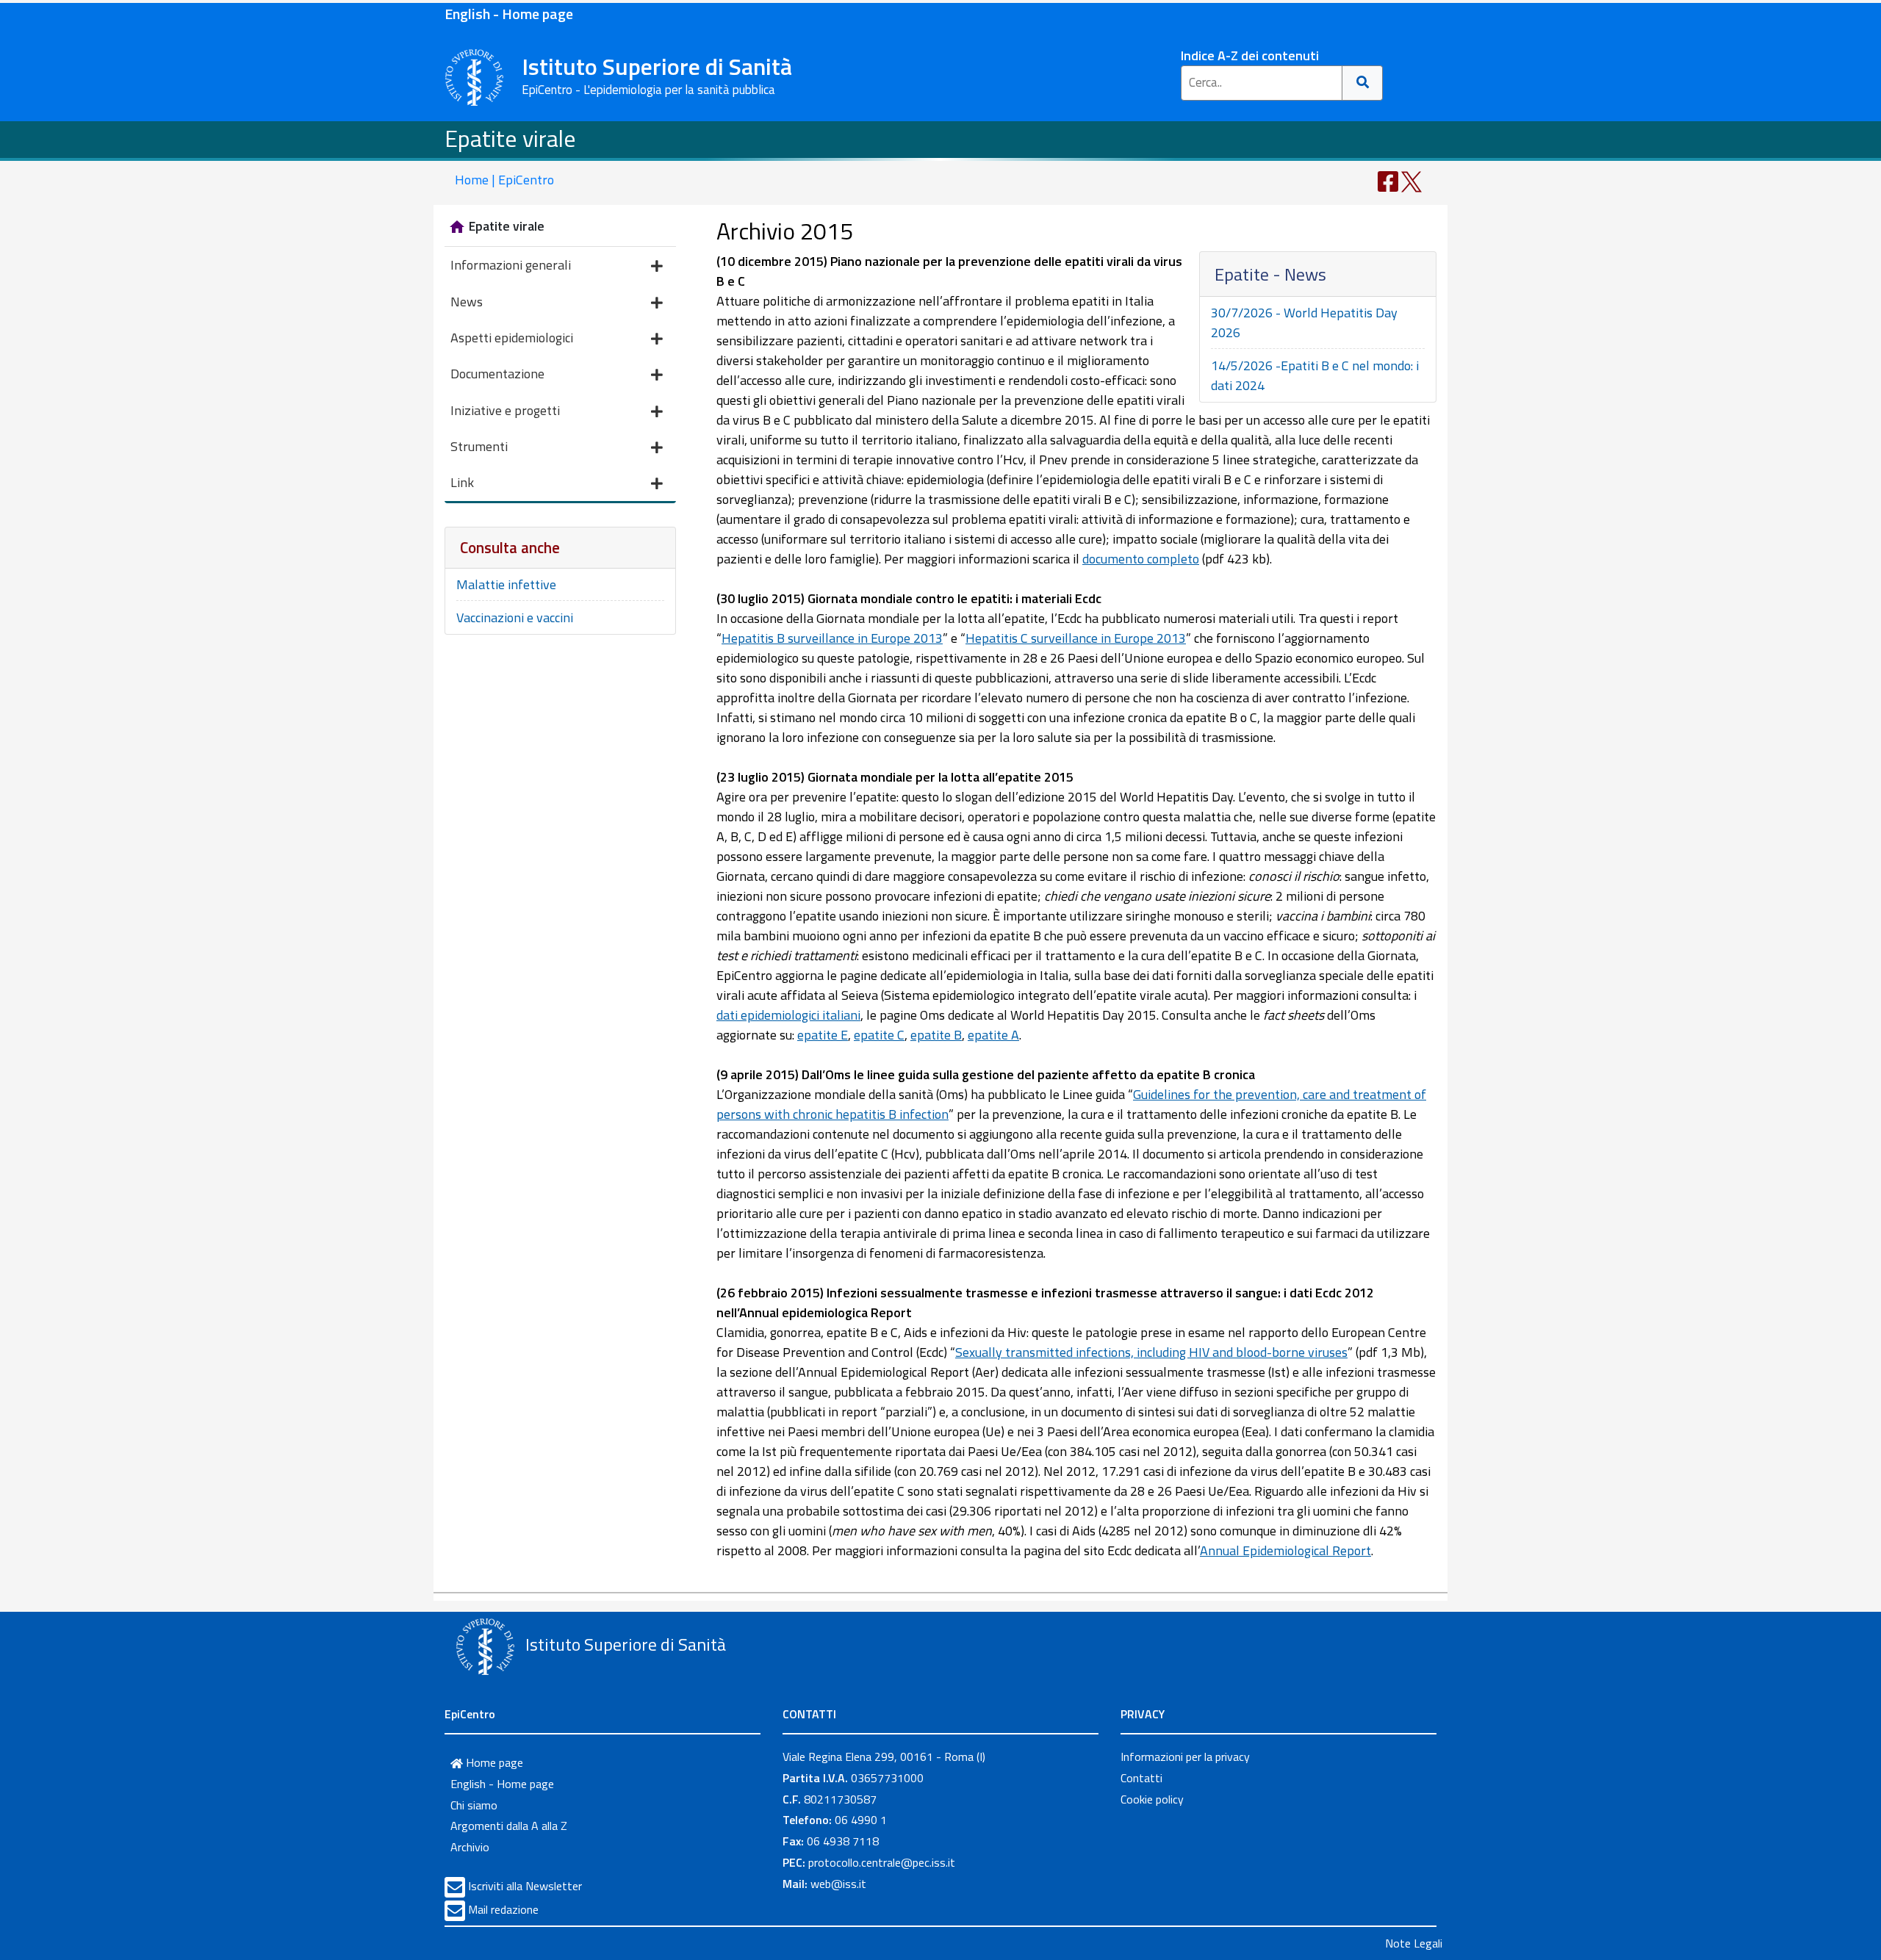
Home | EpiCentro (504, 180)
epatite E (823, 1035)
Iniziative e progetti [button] (505, 410)
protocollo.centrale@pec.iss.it (882, 1862)
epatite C (879, 1035)
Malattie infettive (506, 584)
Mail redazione (503, 1909)
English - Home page (509, 14)
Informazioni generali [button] (511, 265)
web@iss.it (838, 1884)
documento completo (1141, 559)
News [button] (467, 302)
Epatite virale (510, 138)
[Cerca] (1363, 83)
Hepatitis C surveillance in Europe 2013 (1076, 638)
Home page (493, 1762)
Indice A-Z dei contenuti (1250, 55)
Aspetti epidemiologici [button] (512, 338)
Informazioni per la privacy (1185, 1757)
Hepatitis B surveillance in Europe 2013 (832, 638)
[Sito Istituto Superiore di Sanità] (485, 1646)
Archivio (470, 1847)
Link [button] (462, 482)
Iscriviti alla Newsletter (525, 1886)
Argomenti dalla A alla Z (509, 1826)
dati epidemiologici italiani (788, 1015)
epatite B (936, 1035)
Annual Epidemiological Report (1285, 1550)
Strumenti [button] (479, 446)
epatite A (993, 1035)
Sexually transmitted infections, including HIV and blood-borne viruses (1151, 1352)
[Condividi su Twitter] (1411, 180)
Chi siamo (474, 1805)
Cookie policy (1152, 1799)
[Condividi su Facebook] (1388, 180)
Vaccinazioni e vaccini (515, 617)
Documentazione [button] (497, 374)
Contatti (1141, 1778)
